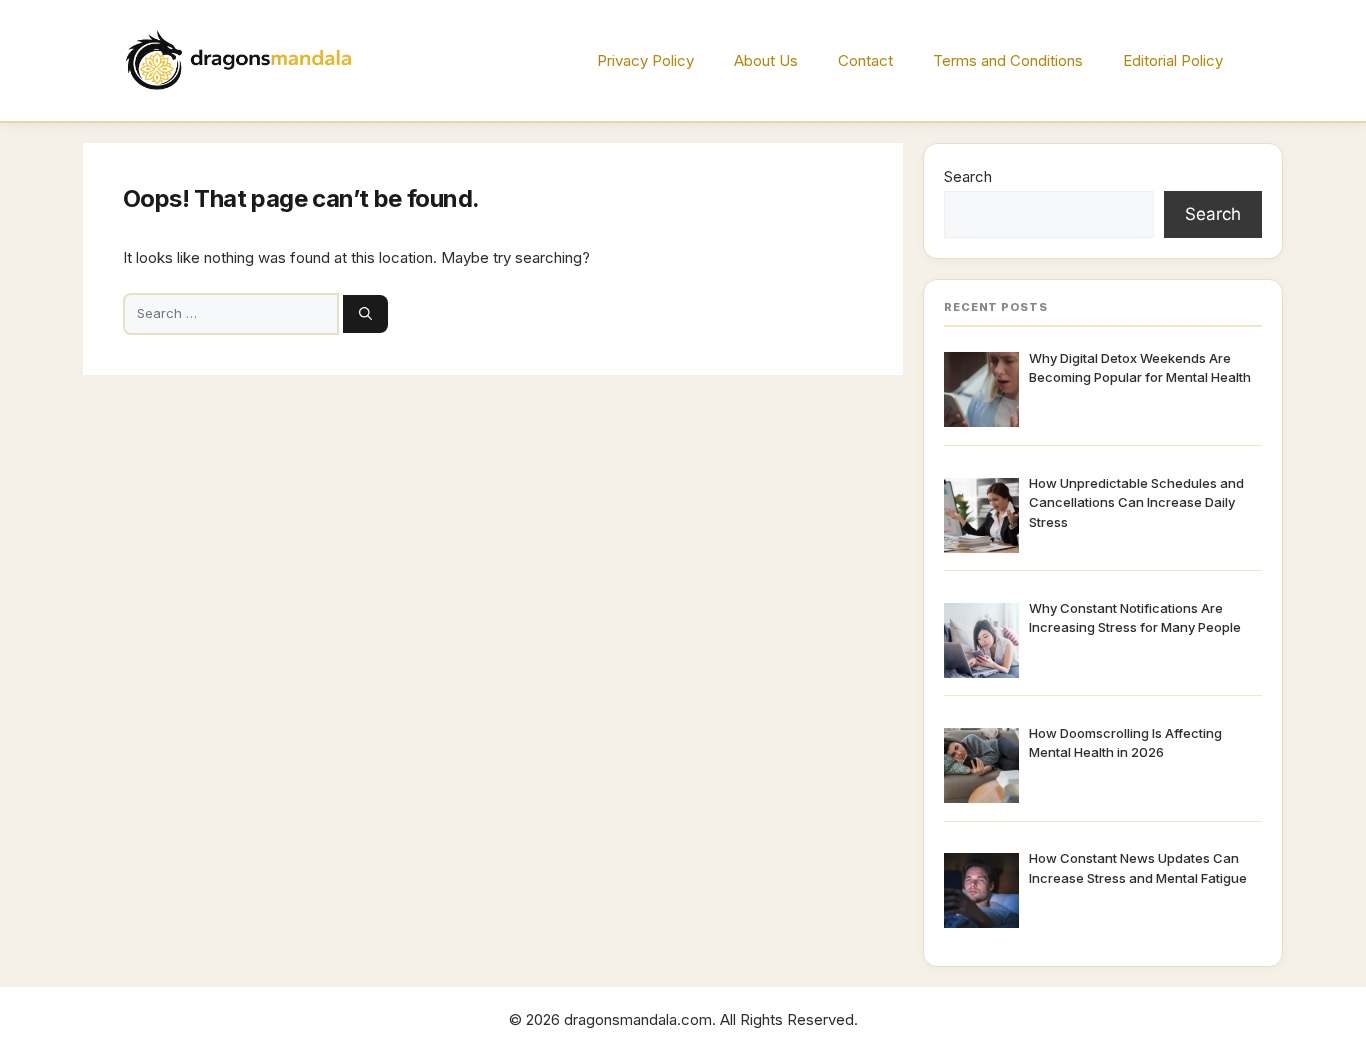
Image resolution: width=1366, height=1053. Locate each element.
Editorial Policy (1173, 60)
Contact (865, 60)
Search (968, 176)
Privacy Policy (645, 60)
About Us (766, 60)
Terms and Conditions (1008, 60)
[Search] (365, 314)
